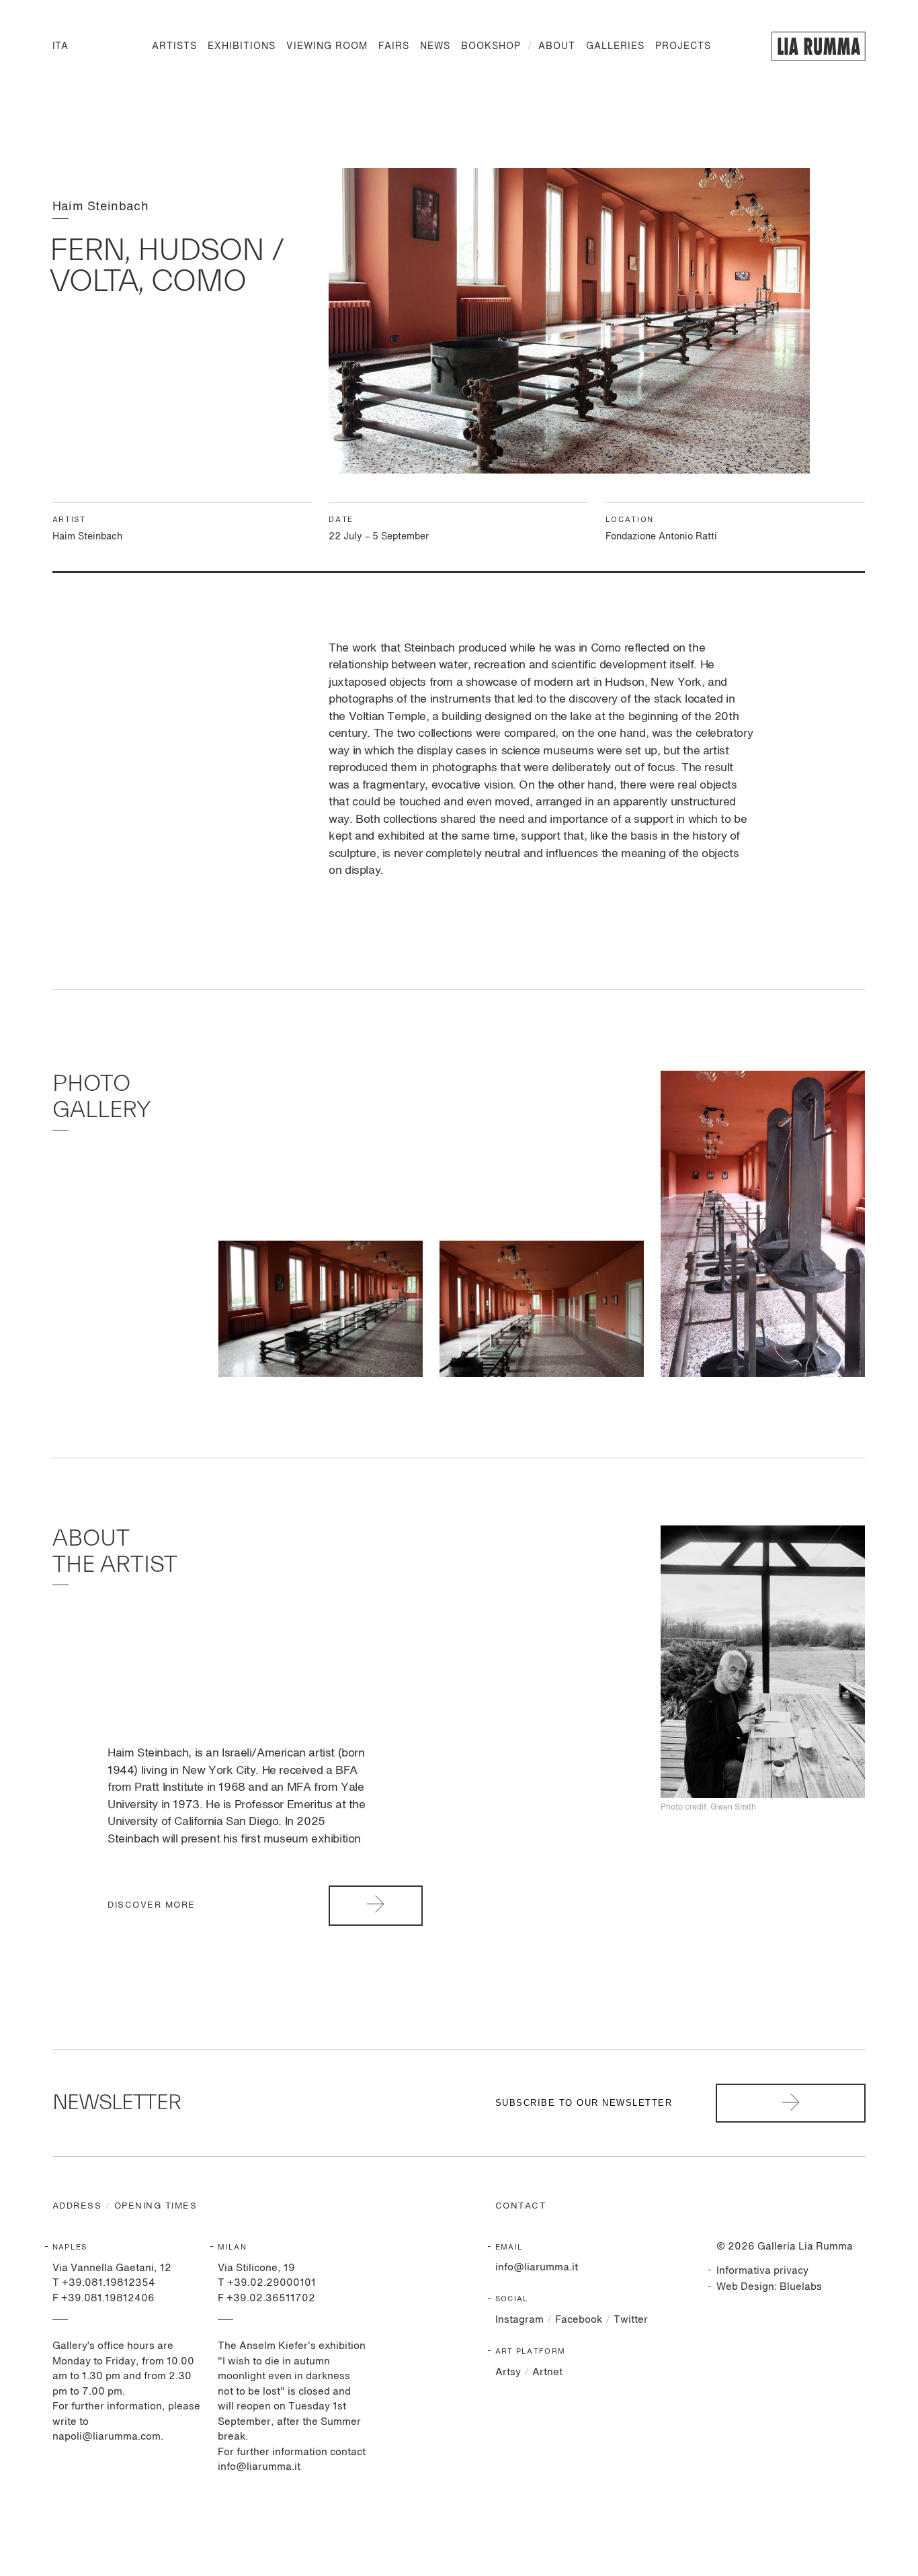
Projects (683, 46)
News (435, 46)
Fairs (394, 46)
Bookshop (491, 46)
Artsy (508, 2372)
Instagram (519, 2320)
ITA (60, 46)
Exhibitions (242, 46)
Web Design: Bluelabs (769, 2287)
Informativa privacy (762, 2271)
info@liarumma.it (537, 2267)
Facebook (579, 2320)
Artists (174, 46)
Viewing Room (327, 46)
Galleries (615, 46)
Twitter (631, 2320)
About (557, 46)
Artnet (547, 2372)
